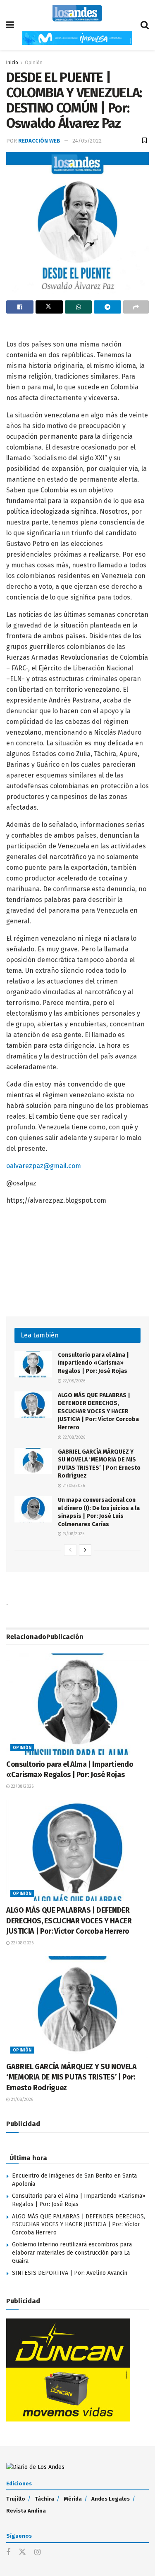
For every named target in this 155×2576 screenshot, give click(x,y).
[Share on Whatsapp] (79, 307)
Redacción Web (39, 141)
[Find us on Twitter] (22, 2552)
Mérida (73, 2499)
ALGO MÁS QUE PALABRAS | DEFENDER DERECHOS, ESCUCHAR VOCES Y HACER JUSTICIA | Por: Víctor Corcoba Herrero (98, 1411)
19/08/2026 (73, 1534)
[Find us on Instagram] (37, 2553)
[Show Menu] (10, 25)
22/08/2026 (73, 1381)
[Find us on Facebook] (8, 2553)
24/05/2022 (87, 141)
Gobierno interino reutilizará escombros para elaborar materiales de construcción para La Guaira (72, 2253)
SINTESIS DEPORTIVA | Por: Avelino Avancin (70, 2273)
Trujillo (16, 2499)
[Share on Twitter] (49, 307)
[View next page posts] (85, 1550)
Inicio (12, 63)
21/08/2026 (73, 1486)
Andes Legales (111, 2499)
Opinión (34, 63)
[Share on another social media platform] (136, 307)
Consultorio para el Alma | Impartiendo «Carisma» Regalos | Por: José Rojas (93, 1363)
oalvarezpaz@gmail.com (44, 1166)
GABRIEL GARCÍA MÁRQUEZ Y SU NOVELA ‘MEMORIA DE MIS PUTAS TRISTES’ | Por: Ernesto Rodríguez (72, 2077)
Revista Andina (26, 2511)
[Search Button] (145, 25)
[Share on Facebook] (20, 307)
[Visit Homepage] (77, 13)
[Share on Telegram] (107, 307)
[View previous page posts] (70, 1550)
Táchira (44, 2499)
